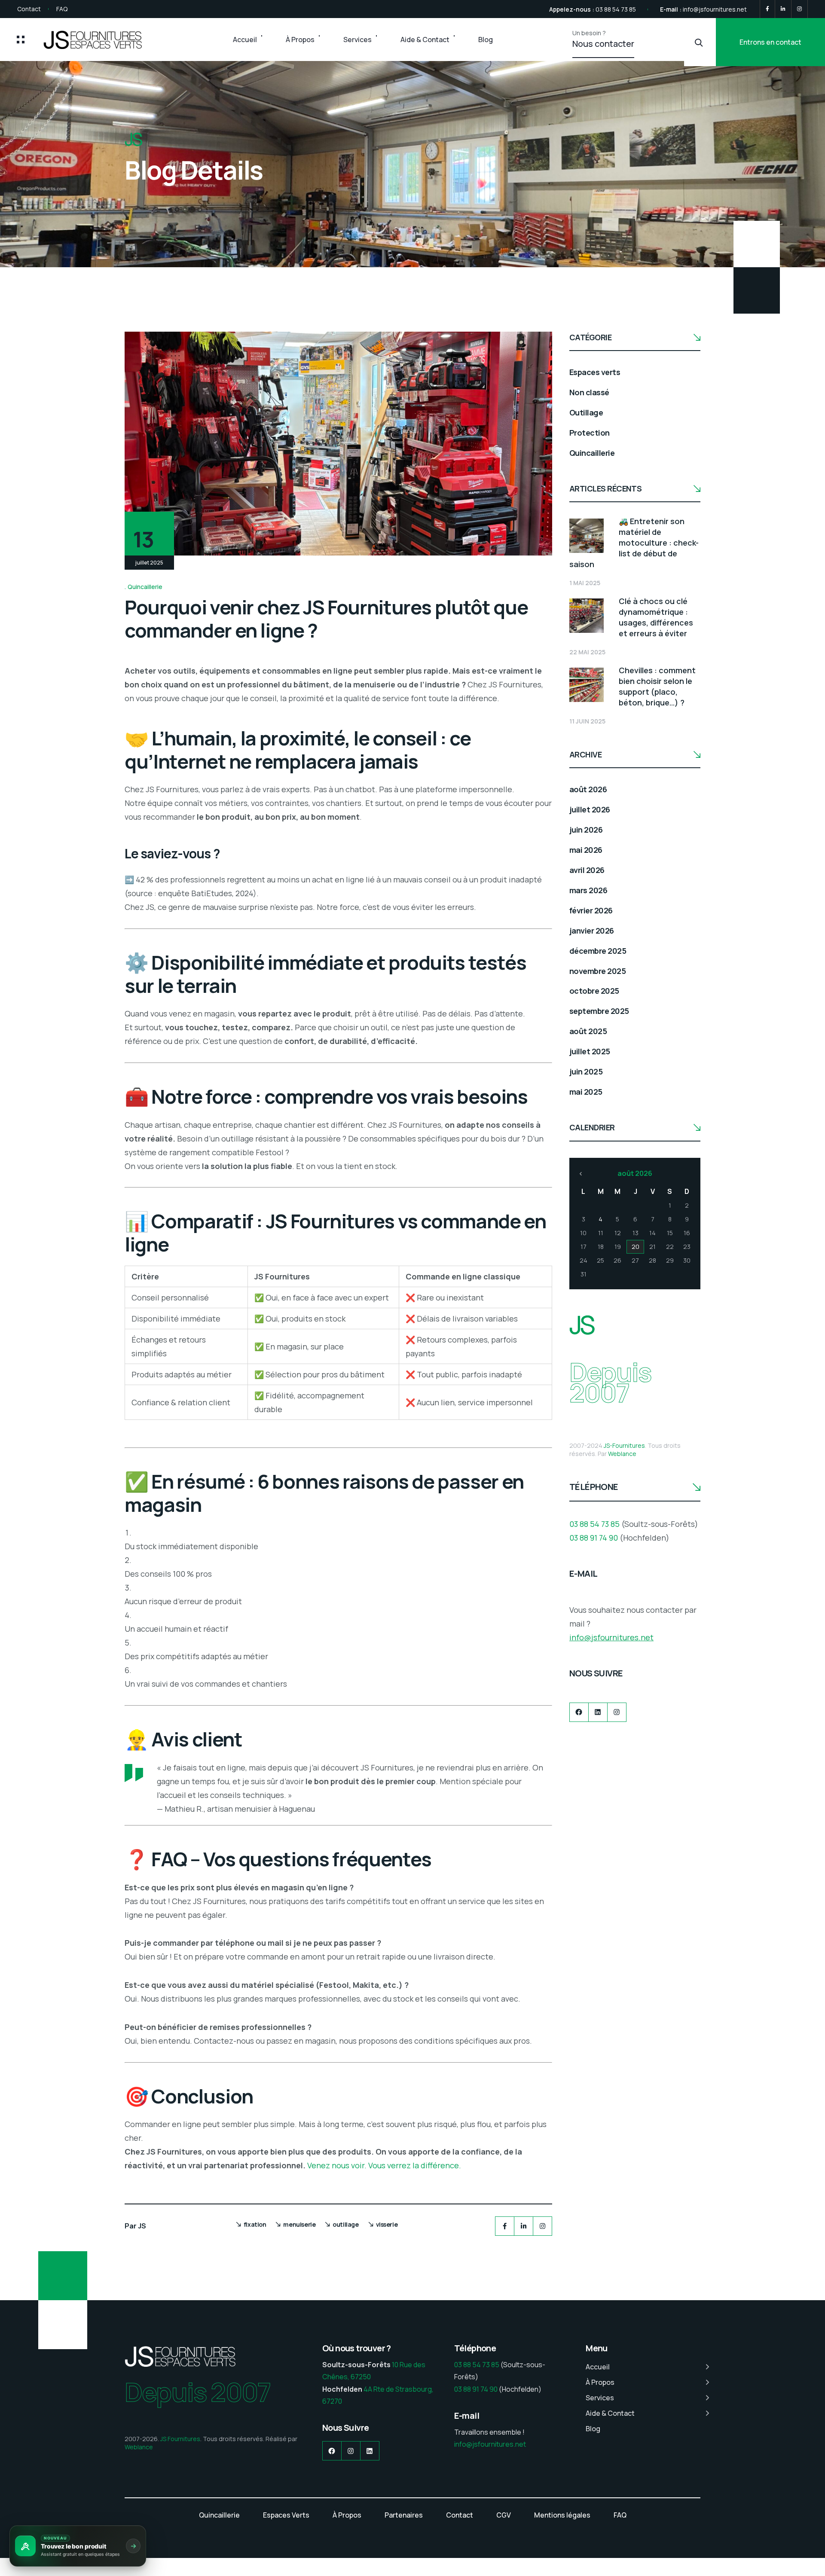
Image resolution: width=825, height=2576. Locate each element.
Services (357, 40)
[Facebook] (767, 9)
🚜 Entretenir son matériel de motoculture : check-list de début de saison (634, 543)
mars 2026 (588, 890)
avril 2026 (587, 870)
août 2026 (588, 789)
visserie (387, 2224)
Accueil (245, 40)
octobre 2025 (594, 991)
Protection (590, 433)
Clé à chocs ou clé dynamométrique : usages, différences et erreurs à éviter (656, 617)
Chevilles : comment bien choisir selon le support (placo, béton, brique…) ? (657, 686)
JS (142, 2226)
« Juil (581, 1174)
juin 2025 (586, 1071)
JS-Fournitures (624, 1445)
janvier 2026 (592, 931)
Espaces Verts (286, 2515)
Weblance (622, 1454)
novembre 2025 (597, 971)
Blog (486, 40)
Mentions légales (562, 2515)
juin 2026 (586, 830)
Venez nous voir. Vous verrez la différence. (384, 2165)
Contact (29, 9)
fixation (255, 2224)
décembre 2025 (598, 951)
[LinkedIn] (783, 9)
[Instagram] (799, 9)
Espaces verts (595, 372)
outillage (345, 2224)
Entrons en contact (770, 42)
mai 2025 (586, 1092)
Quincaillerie (145, 587)
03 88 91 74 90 (594, 1538)
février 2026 (591, 910)
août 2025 (588, 1031)
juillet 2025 (590, 1051)
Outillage (586, 412)
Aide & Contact (425, 40)
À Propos (300, 40)
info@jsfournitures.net (715, 9)
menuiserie (299, 2224)
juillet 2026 (590, 809)
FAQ (62, 9)
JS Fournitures (180, 2439)
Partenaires (404, 2515)
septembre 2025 (599, 1011)
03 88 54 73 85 (616, 9)
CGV (504, 2515)
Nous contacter (603, 44)
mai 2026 (586, 850)
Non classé (589, 392)
